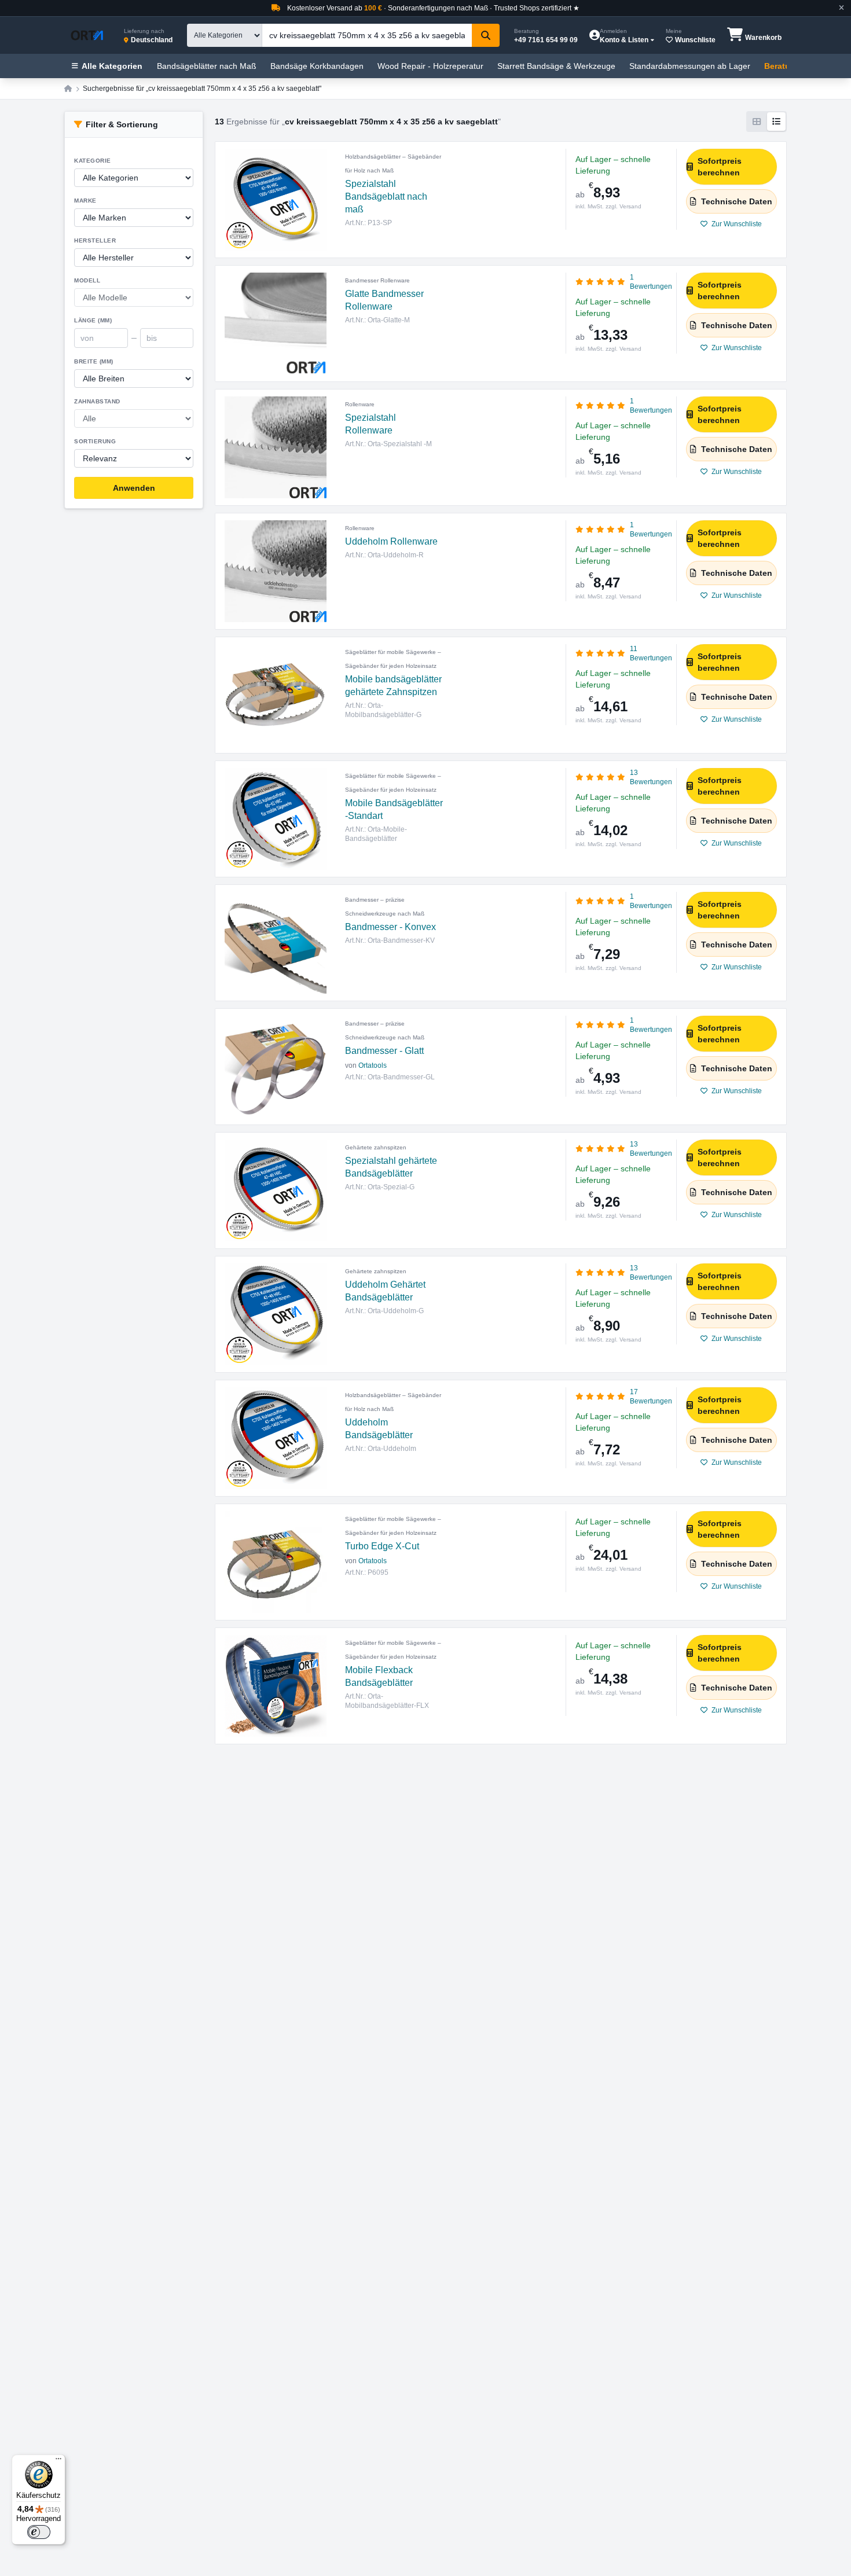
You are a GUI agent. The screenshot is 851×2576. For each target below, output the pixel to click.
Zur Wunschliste (736, 224)
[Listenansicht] (776, 122)
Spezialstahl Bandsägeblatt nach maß (386, 196)
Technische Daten (737, 201)
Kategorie (93, 161)
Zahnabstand (97, 401)
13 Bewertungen (651, 777)
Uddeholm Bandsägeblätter (379, 1429)
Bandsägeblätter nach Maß (207, 66)
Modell (87, 280)
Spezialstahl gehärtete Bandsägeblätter (391, 1167)
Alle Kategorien (112, 66)
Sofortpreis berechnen (720, 167)
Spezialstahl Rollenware (371, 424)
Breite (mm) (94, 361)
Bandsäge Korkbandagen (317, 66)
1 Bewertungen (651, 282)
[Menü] (58, 2461)
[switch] (39, 2532)
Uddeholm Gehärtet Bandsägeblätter (385, 1291)
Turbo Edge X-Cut (382, 1546)
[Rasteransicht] (757, 122)
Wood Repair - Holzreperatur (430, 66)
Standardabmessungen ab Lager (690, 66)
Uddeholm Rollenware (391, 541)
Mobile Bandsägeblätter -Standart (394, 809)
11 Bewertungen (651, 653)
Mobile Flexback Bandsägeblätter (379, 1676)
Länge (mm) (93, 320)
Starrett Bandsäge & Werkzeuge (556, 66)
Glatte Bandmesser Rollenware (384, 300)
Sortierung (95, 441)
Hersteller (95, 240)
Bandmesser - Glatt (384, 1051)
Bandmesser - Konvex (390, 927)
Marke (85, 201)
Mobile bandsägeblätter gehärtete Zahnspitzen (393, 686)
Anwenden (134, 488)
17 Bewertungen (651, 1397)
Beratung (782, 66)
